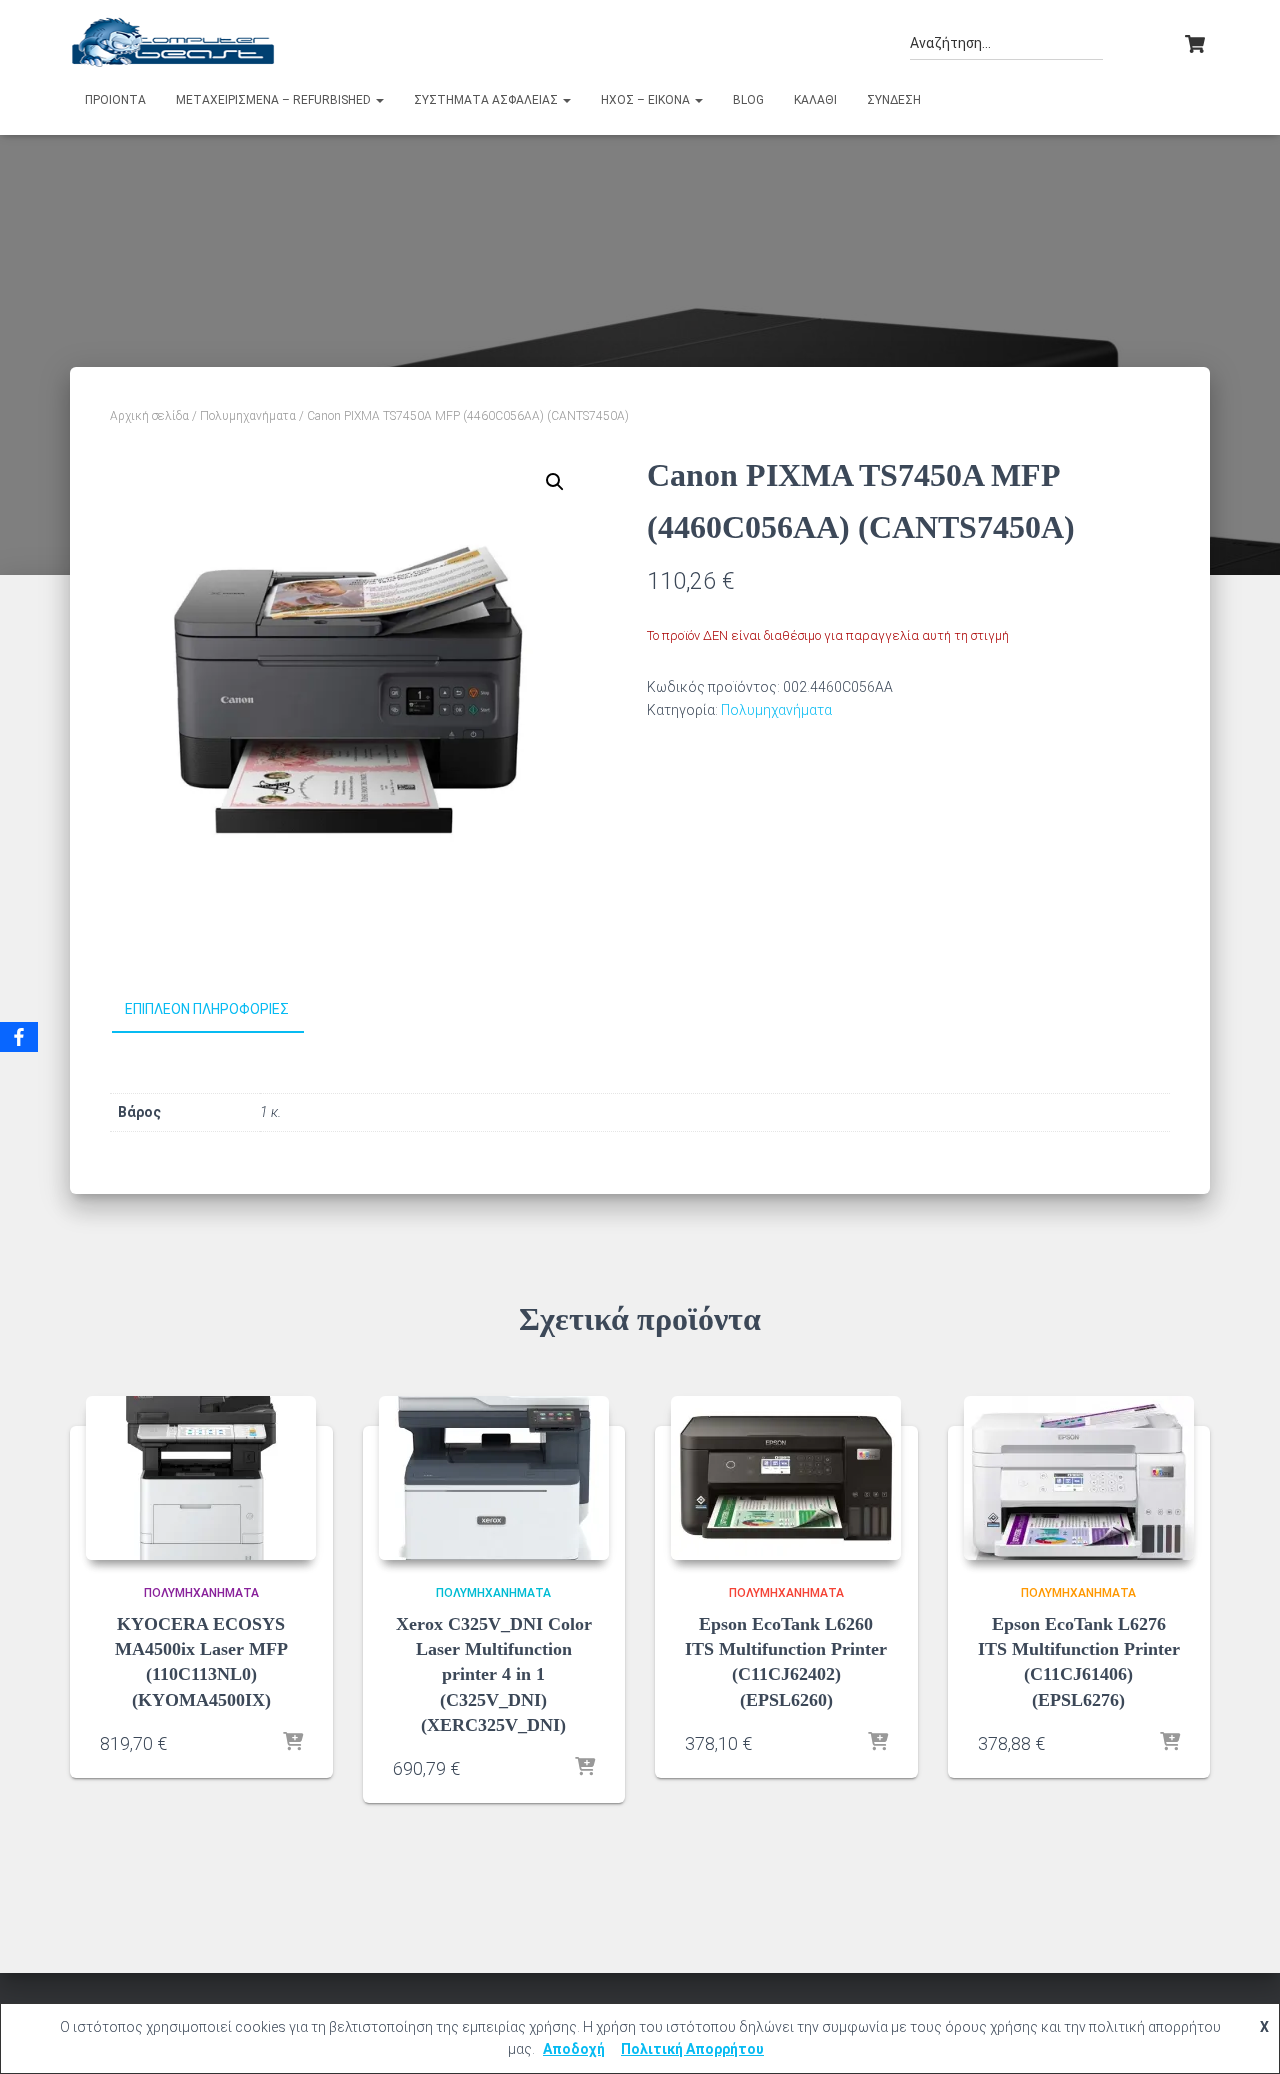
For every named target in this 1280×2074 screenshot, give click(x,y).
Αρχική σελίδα (149, 416)
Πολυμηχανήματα (248, 416)
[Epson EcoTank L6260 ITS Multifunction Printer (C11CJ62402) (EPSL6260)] (786, 1478)
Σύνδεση (894, 100)
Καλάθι (815, 100)
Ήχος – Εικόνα (647, 100)
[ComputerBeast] (173, 42)
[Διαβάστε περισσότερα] (293, 1743)
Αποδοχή (574, 2049)
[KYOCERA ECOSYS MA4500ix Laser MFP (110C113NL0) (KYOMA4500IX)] (201, 1478)
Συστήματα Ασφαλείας (487, 100)
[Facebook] (19, 1037)
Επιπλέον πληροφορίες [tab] (207, 1009)
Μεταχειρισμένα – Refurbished (275, 100)
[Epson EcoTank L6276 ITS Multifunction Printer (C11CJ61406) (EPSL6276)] (1079, 1478)
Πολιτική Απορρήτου (692, 2049)
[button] (379, 100)
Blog (748, 100)
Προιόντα (115, 100)
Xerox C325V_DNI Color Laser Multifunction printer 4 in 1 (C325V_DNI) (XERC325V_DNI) (494, 1674)
